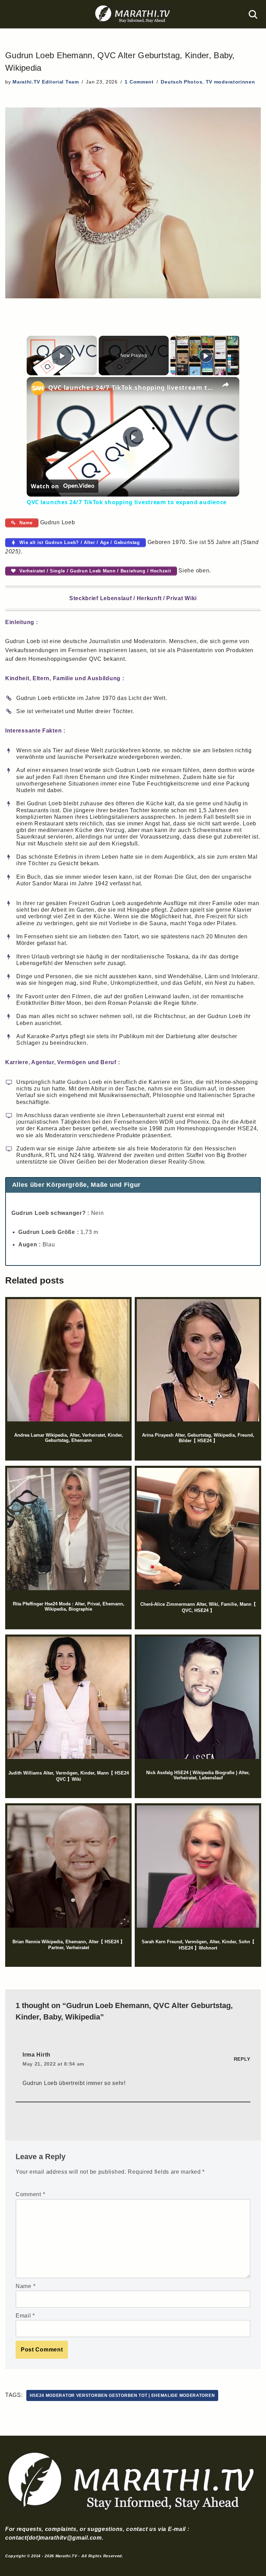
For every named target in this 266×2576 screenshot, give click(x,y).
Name (25, 2286)
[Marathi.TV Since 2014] (133, 14)
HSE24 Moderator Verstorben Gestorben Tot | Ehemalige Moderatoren (122, 2395)
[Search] (253, 14)
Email (25, 2316)
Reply (242, 2059)
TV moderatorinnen (230, 82)
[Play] (206, 356)
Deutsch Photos (181, 82)
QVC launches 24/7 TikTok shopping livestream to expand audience (132, 387)
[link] (38, 388)
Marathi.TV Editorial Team (46, 82)
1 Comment (139, 82)
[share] (225, 384)
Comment (30, 2194)
